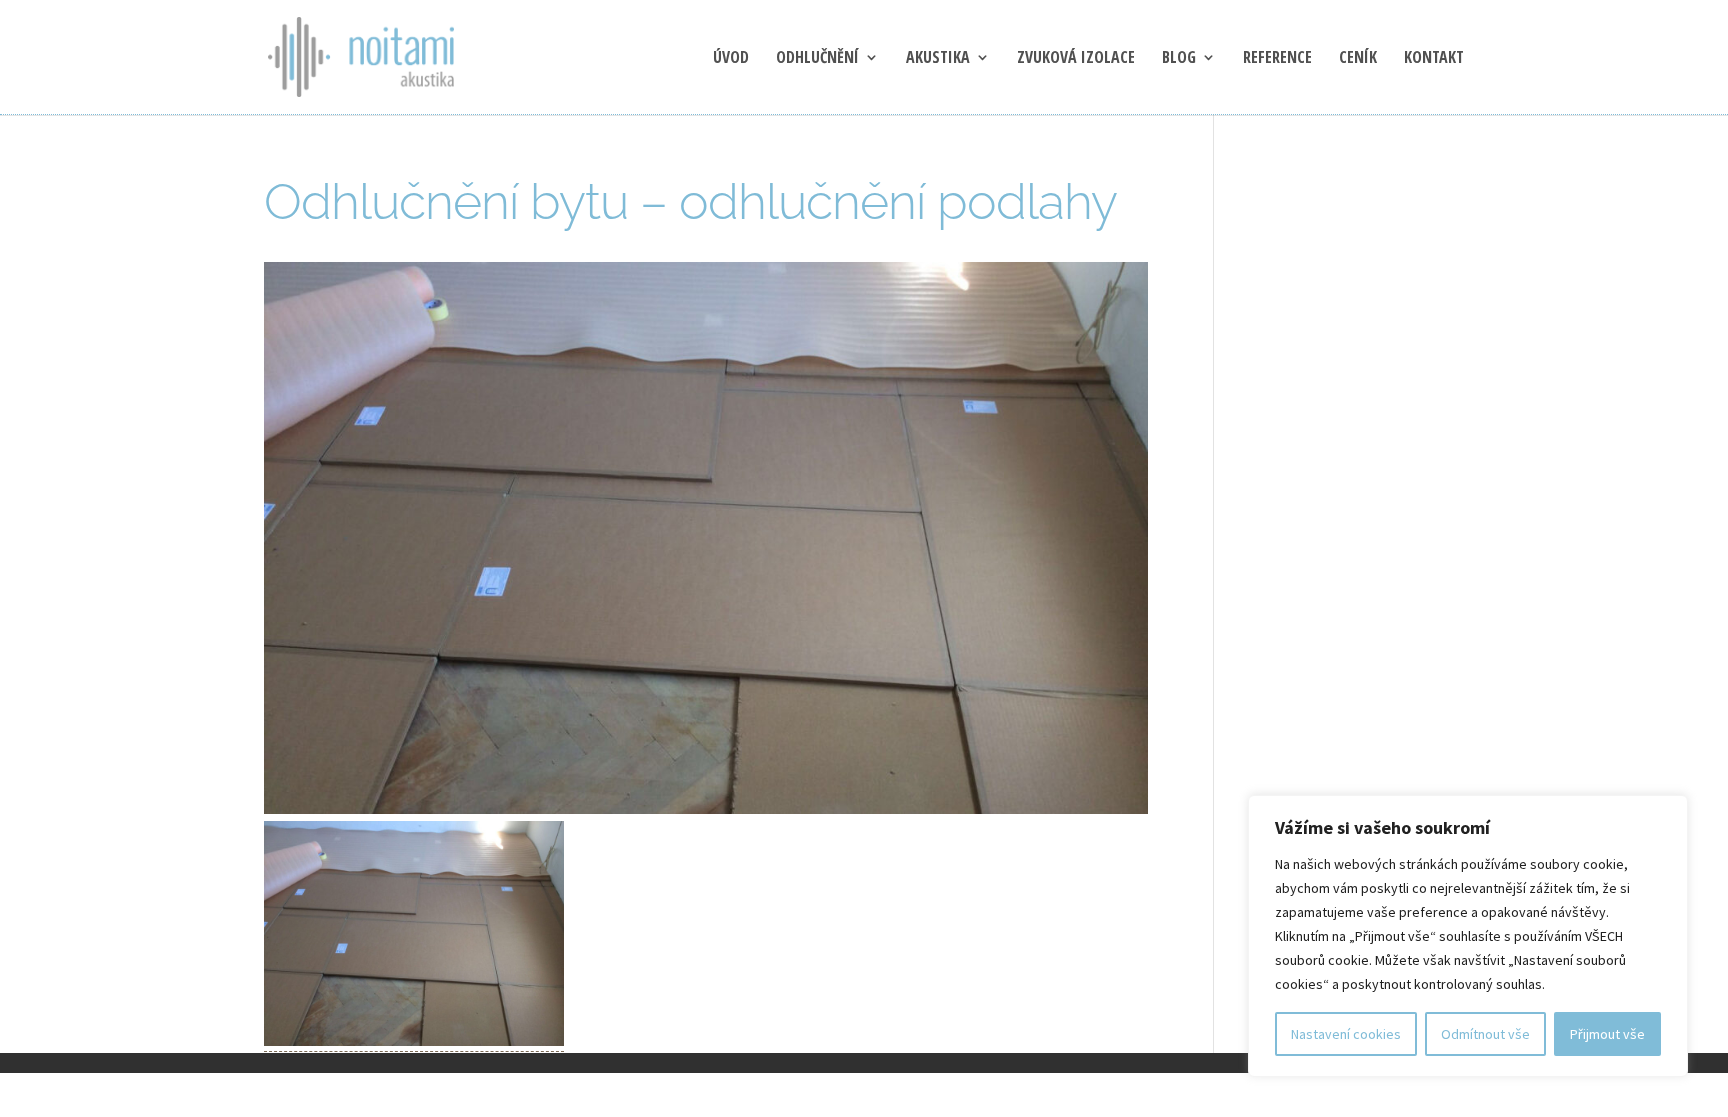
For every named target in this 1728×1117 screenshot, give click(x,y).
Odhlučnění (817, 59)
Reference (1277, 59)
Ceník (1358, 59)
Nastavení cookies (1346, 1034)
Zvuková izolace (1076, 59)
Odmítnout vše (1485, 1034)
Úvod (731, 59)
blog (1179, 59)
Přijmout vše (1607, 1034)
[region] (1468, 936)
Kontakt (1434, 59)
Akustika (938, 59)
